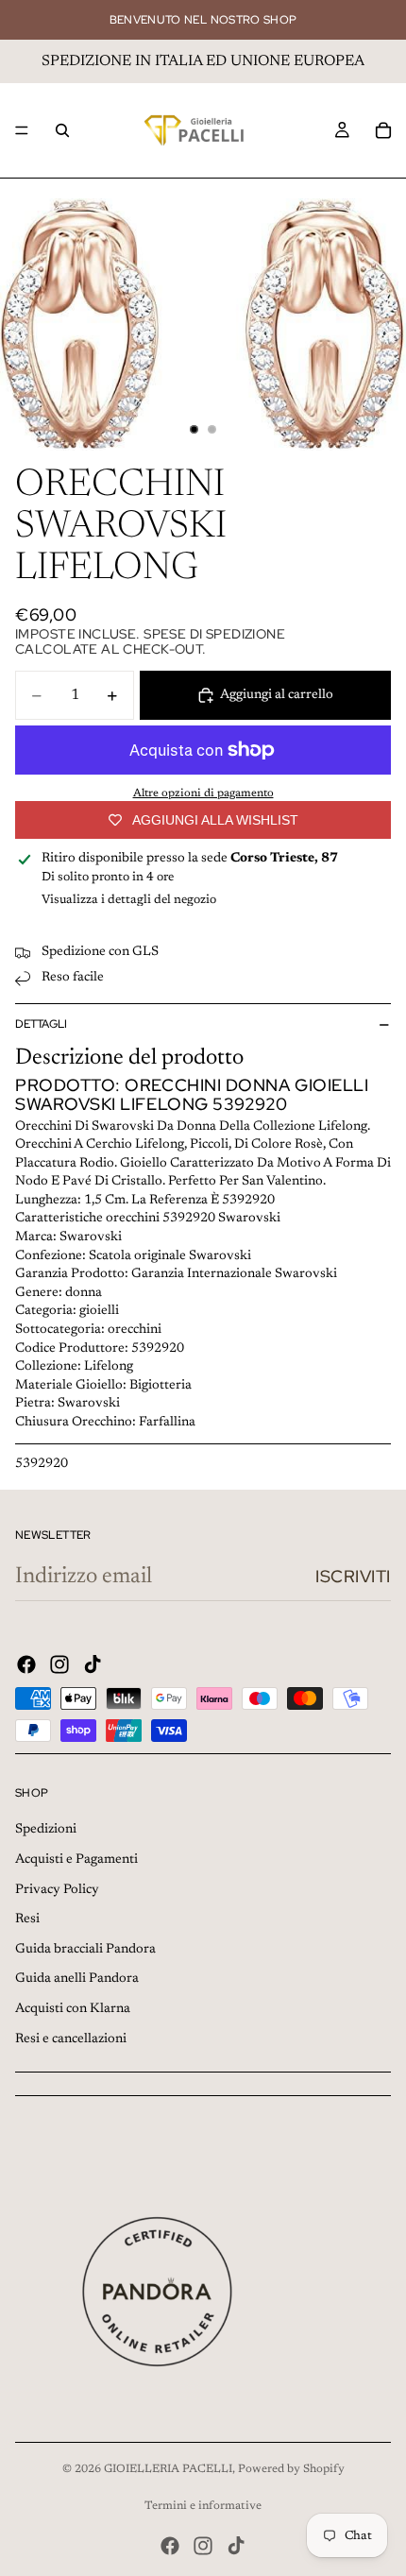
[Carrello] (383, 130)
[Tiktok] (93, 1664)
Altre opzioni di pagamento (203, 793)
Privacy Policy (57, 1890)
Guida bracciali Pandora (85, 1950)
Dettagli (41, 1024)
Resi (27, 1919)
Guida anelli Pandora (77, 1979)
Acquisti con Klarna (73, 2009)
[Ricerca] (62, 130)
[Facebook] (26, 1664)
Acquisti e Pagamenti (76, 1860)
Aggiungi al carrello (277, 695)
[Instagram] (59, 1664)
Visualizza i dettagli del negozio (129, 900)
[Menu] (22, 130)
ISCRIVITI (353, 1576)
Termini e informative (203, 2506)
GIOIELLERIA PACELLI (168, 2469)
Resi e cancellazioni (71, 2039)
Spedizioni (46, 1830)
